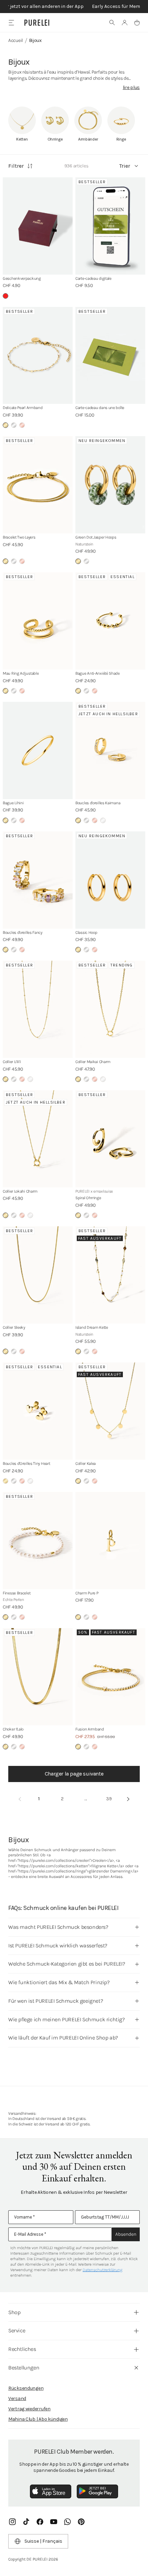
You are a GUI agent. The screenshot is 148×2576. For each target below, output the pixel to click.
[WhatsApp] (67, 2522)
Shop (14, 2312)
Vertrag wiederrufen (29, 2409)
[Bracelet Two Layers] (38, 485)
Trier (125, 166)
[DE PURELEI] (37, 23)
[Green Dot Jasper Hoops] (110, 485)
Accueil (16, 40)
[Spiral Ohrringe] (110, 1139)
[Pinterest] (81, 2522)
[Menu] (11, 23)
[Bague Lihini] (38, 750)
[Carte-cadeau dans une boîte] (110, 356)
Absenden (126, 2234)
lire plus (131, 87)
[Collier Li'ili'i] (38, 1009)
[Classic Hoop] (110, 880)
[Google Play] (97, 2491)
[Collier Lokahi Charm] (38, 1139)
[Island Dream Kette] (110, 1275)
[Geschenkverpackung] (38, 226)
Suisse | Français (43, 2541)
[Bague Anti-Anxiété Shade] (110, 621)
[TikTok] (26, 2522)
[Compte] (125, 23)
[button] (112, 23)
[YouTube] (54, 2522)
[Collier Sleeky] (38, 1275)
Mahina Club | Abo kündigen (38, 2419)
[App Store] (51, 2491)
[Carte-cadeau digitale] (110, 226)
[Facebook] (40, 2522)
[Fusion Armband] (110, 1677)
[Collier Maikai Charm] (110, 1009)
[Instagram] (12, 2522)
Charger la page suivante (74, 1774)
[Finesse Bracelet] (38, 1541)
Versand (17, 2398)
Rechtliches (22, 2349)
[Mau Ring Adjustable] (38, 621)
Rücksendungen (26, 2388)
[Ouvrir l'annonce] (74, 7)
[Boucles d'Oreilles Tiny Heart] (38, 1411)
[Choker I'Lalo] (38, 1677)
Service (17, 2330)
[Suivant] (128, 1799)
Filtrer (16, 166)
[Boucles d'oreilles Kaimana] (110, 750)
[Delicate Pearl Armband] (38, 356)
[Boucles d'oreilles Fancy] (38, 880)
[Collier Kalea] (110, 1411)
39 (109, 1799)
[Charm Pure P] (110, 1541)
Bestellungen (24, 2368)
